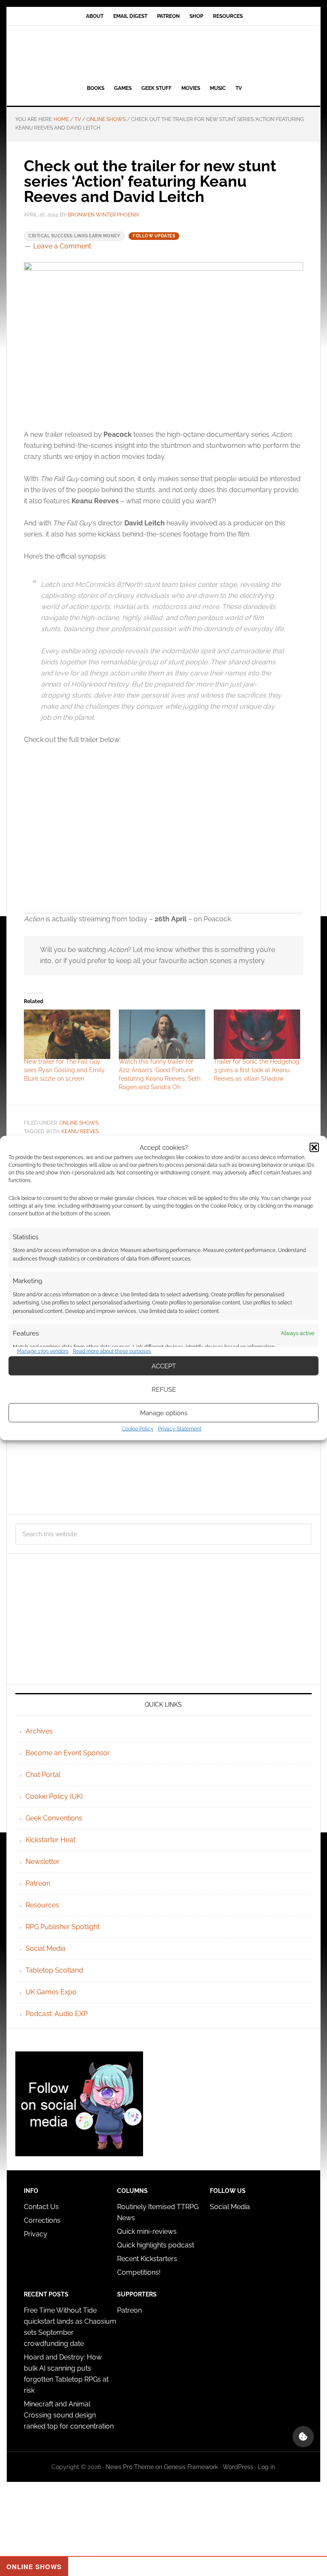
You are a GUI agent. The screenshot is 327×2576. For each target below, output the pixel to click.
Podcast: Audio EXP (57, 2014)
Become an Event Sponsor (68, 1753)
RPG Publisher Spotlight (63, 1927)
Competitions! (139, 2272)
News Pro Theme (130, 2467)
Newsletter (43, 1862)
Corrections (42, 2220)
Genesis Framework (191, 2467)
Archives (39, 1731)
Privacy (36, 2234)
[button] (314, 1147)
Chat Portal (43, 1775)
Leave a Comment (62, 246)
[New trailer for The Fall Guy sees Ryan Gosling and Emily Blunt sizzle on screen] (67, 1034)
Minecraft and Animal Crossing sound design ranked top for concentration (69, 2415)
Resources (42, 1905)
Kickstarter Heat (50, 1840)
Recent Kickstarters (148, 2259)
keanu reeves (80, 1131)
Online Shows (79, 1123)
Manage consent (303, 2437)
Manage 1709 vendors (43, 1351)
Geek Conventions (54, 1818)
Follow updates (154, 236)
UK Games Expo (51, 1992)
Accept (164, 1366)
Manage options (164, 1413)
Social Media (46, 1949)
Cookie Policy (138, 1429)
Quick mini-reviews (147, 2231)
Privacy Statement (180, 1429)
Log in (267, 2467)
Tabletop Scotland (54, 1970)
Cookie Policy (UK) (54, 1796)
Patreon (38, 1883)
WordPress (238, 2467)
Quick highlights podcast (156, 2245)
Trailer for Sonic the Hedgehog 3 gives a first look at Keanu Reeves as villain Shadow (257, 1070)
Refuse (164, 1389)
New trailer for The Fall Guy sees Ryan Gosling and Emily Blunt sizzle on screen (64, 1070)
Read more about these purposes (112, 1351)
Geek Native (163, 53)
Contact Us (41, 2207)
